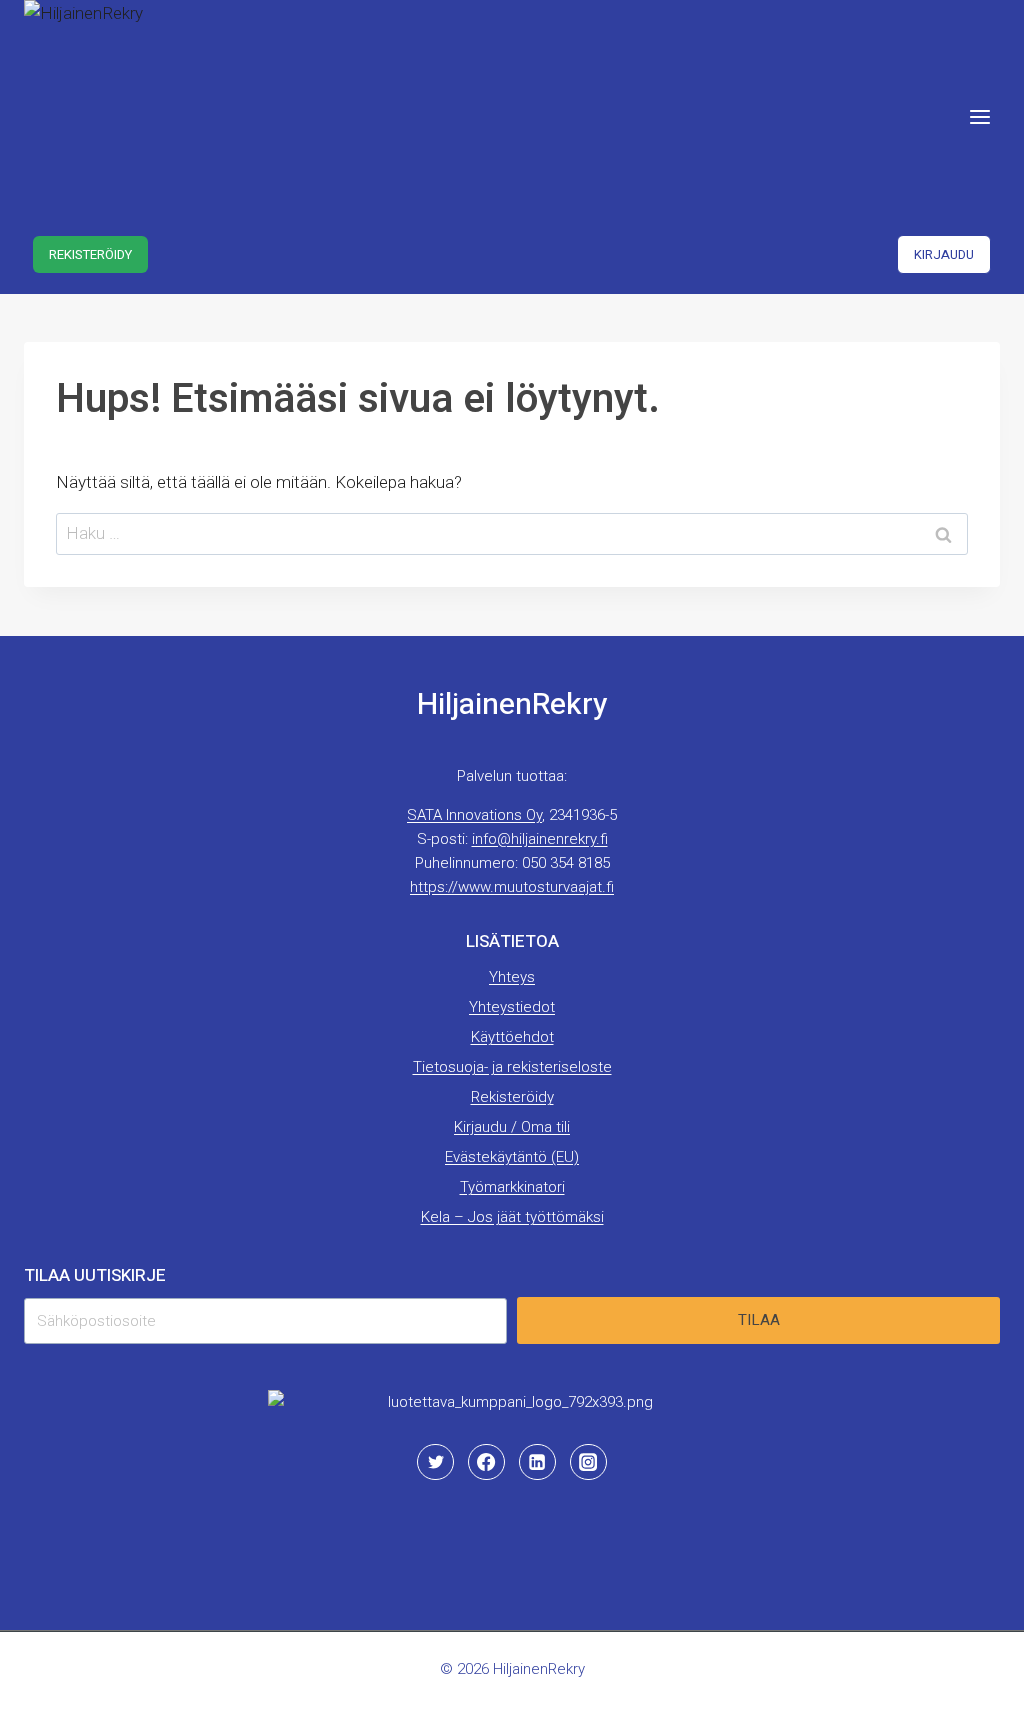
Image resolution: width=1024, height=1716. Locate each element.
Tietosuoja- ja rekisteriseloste (512, 1067)
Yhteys (512, 977)
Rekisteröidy (90, 254)
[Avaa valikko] (979, 116)
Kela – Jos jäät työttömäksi (512, 1217)
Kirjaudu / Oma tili (512, 1127)
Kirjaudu (944, 254)
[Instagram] (588, 1462)
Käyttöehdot (512, 1037)
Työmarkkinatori (512, 1187)
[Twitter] (435, 1462)
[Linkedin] (537, 1462)
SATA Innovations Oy (474, 815)
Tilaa (759, 1320)
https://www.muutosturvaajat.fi (512, 887)
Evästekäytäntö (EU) (512, 1157)
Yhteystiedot (512, 1007)
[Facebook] (486, 1462)
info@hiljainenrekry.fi (540, 839)
